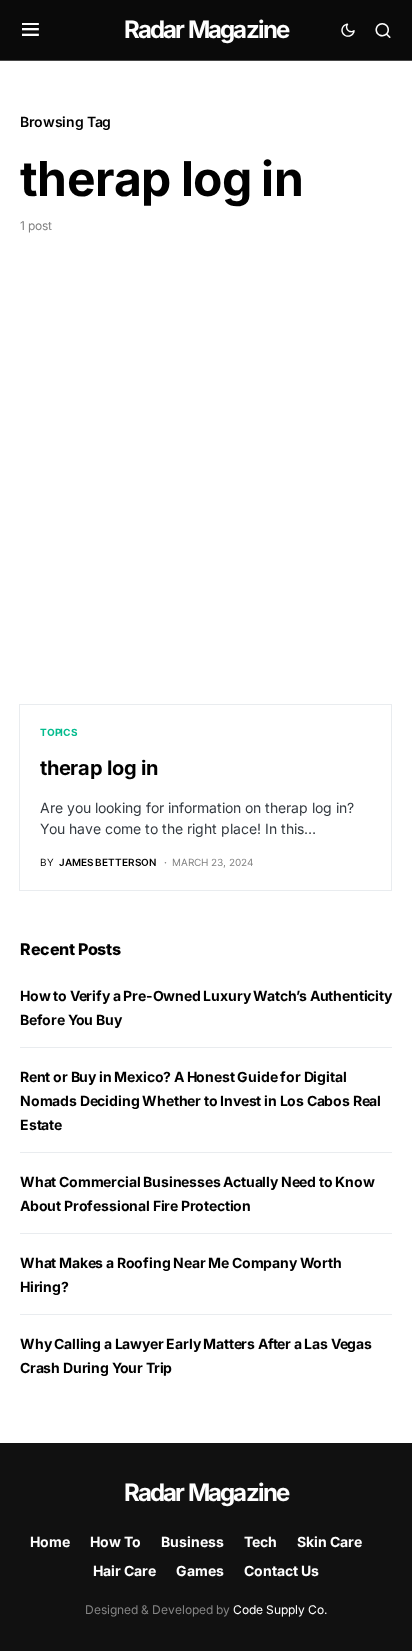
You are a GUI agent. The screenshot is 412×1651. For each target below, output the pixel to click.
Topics (59, 732)
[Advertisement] (206, 451)
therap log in (99, 768)
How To (115, 1541)
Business (192, 1541)
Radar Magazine (206, 29)
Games (200, 1570)
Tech (260, 1541)
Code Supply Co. (280, 1609)
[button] (30, 30)
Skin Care (329, 1541)
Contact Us (281, 1570)
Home (50, 1541)
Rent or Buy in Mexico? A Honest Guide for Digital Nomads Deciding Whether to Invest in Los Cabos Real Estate (200, 1100)
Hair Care (124, 1570)
